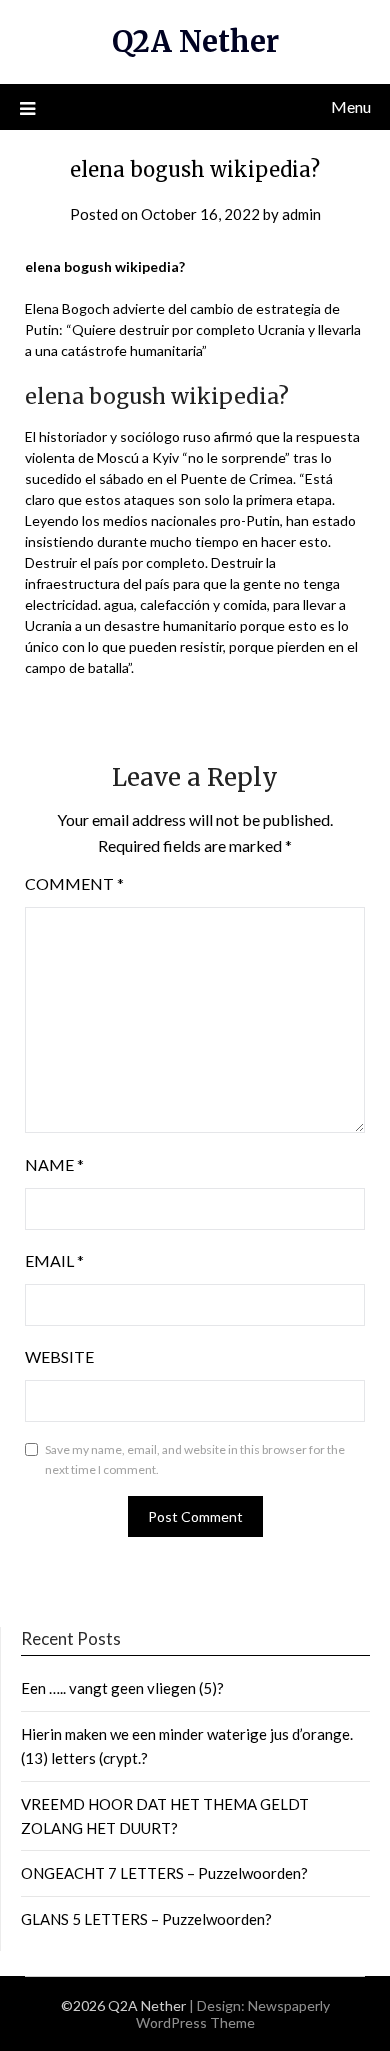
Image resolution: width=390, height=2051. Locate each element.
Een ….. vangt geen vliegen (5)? (122, 1688)
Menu (351, 106)
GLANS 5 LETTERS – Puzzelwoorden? (146, 1919)
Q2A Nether (195, 41)
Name (54, 1164)
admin (301, 214)
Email (54, 1260)
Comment (74, 883)
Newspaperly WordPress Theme (233, 2014)
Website (59, 1356)
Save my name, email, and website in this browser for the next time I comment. (195, 1459)
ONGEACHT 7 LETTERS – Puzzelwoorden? (164, 1873)
